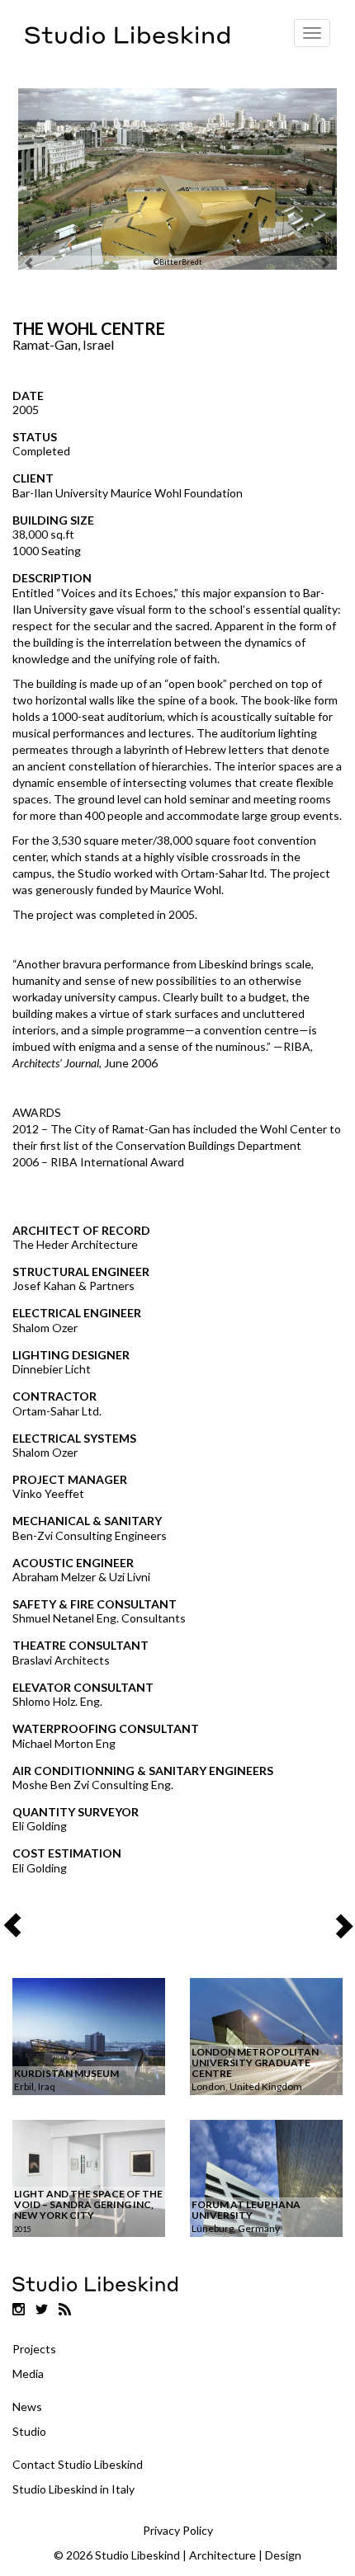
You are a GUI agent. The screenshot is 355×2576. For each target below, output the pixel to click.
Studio (29, 2431)
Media (28, 2373)
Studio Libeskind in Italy (73, 2489)
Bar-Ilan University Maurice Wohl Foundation (128, 493)
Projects (34, 2349)
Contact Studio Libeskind (78, 2464)
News (27, 2406)
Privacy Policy (178, 2530)
